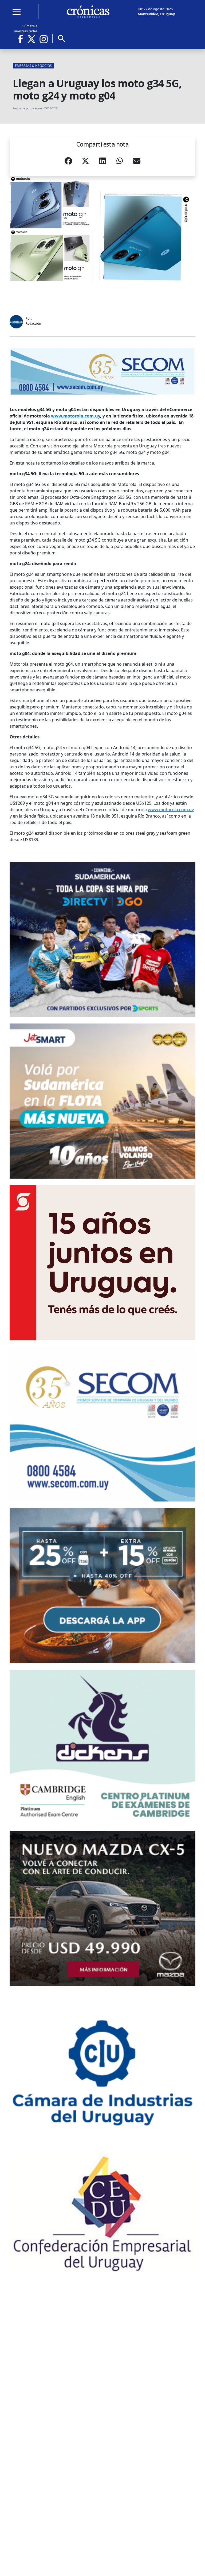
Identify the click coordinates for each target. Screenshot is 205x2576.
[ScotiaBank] (102, 1263)
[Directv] (102, 940)
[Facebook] (22, 39)
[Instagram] (44, 39)
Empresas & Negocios (33, 66)
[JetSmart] (102, 1101)
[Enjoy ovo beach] (102, 1586)
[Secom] (102, 371)
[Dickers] (102, 1747)
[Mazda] (102, 1909)
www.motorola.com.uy (171, 810)
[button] (68, 162)
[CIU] (102, 2070)
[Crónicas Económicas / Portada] (88, 11)
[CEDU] (102, 2213)
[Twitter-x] (31, 39)
